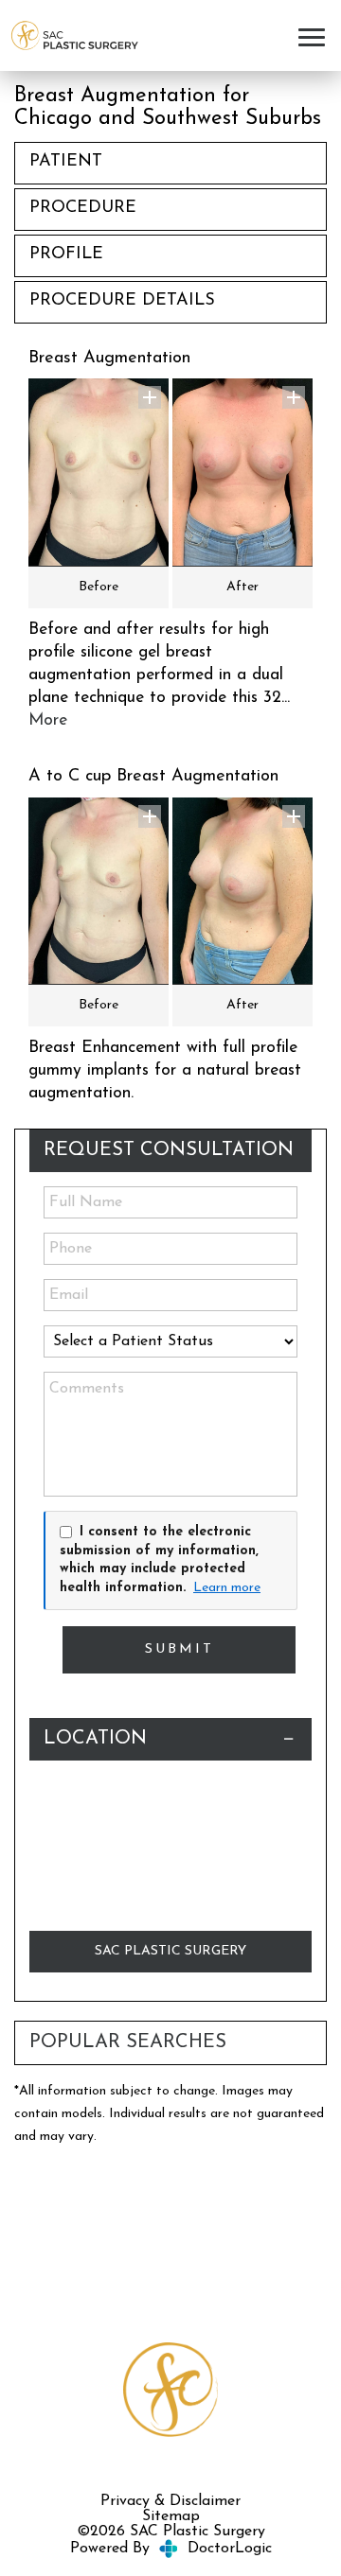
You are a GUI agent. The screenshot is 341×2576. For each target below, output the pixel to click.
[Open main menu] (315, 35)
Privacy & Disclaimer (170, 2501)
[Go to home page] (74, 36)
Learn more (227, 1588)
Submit (179, 1649)
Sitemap (171, 2516)
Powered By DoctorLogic (171, 2549)
